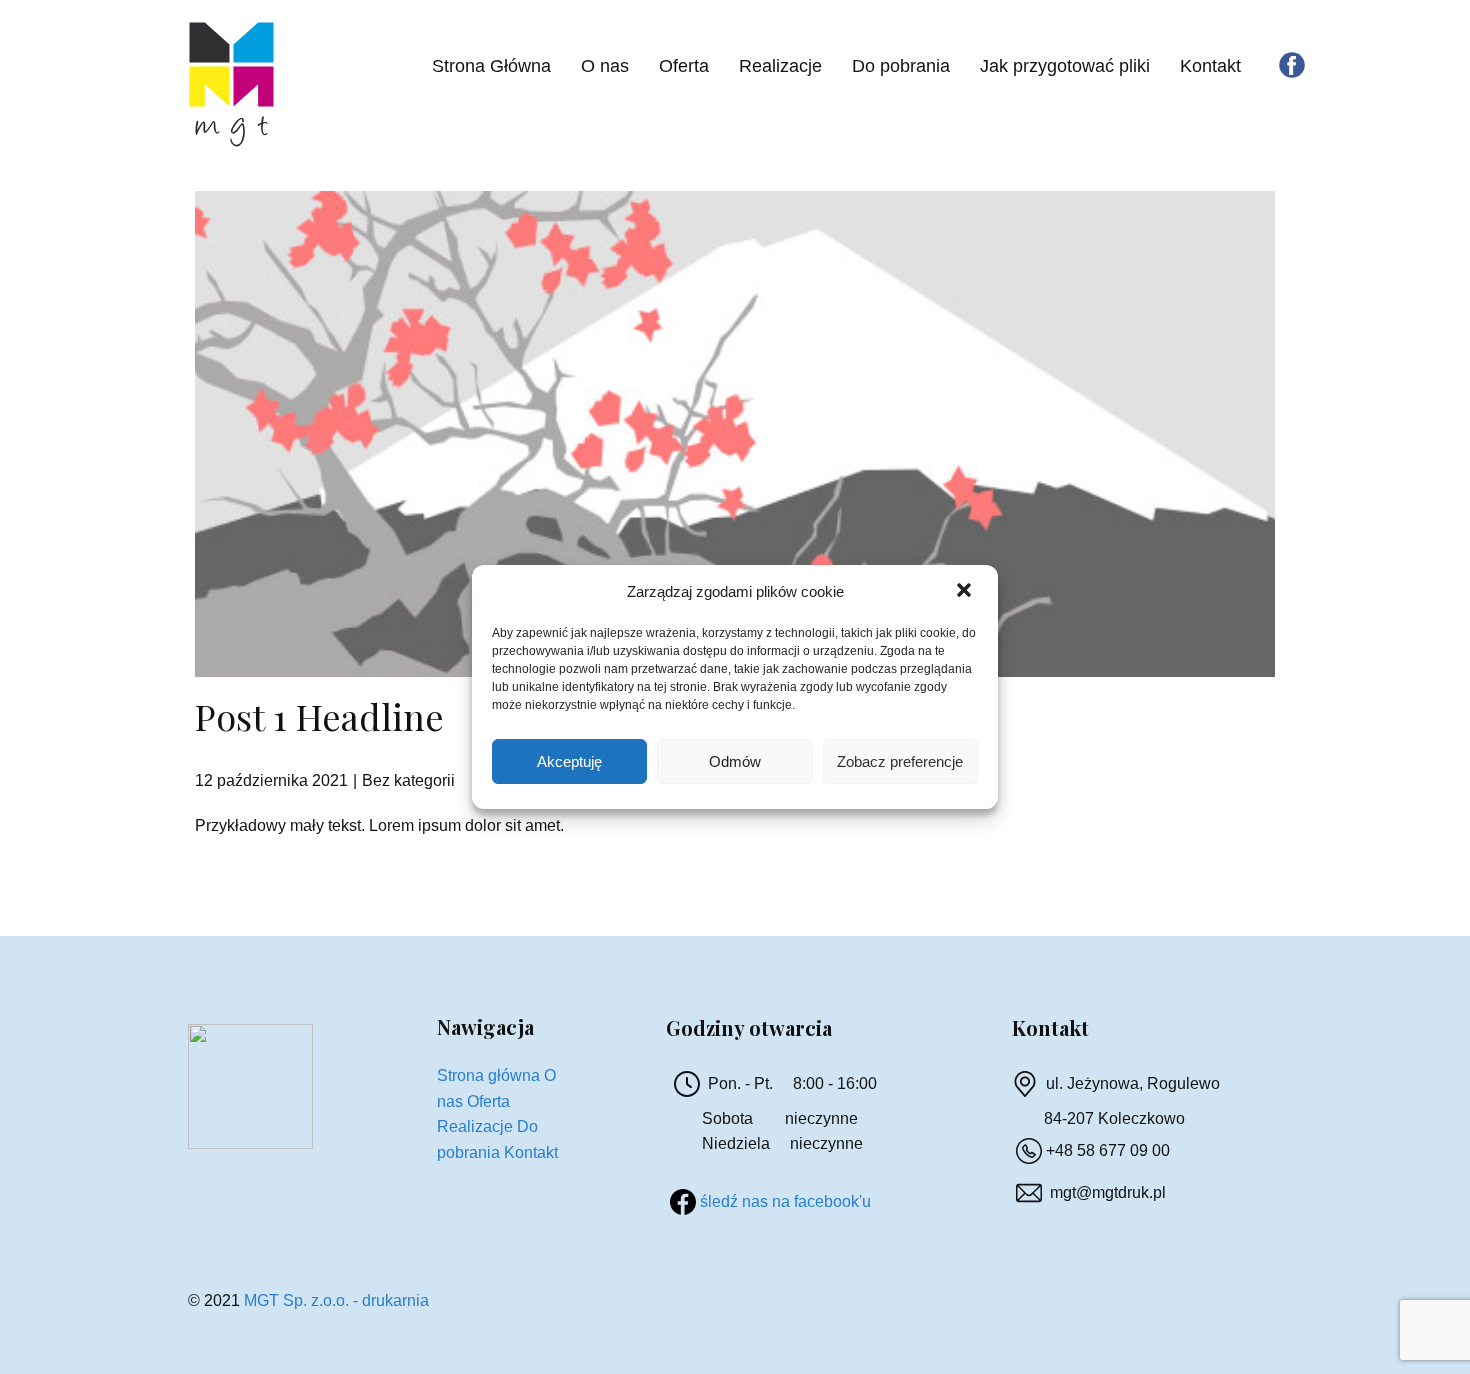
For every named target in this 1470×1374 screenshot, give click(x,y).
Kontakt (1210, 66)
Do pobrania (901, 66)
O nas (605, 66)
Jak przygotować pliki (1065, 66)
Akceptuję (569, 761)
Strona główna (488, 1075)
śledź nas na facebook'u (785, 1201)
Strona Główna (491, 66)
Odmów (735, 761)
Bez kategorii (408, 780)
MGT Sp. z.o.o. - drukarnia (336, 1300)
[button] (966, 592)
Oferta (684, 66)
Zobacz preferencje (900, 761)
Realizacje (780, 66)
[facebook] (1292, 65)
